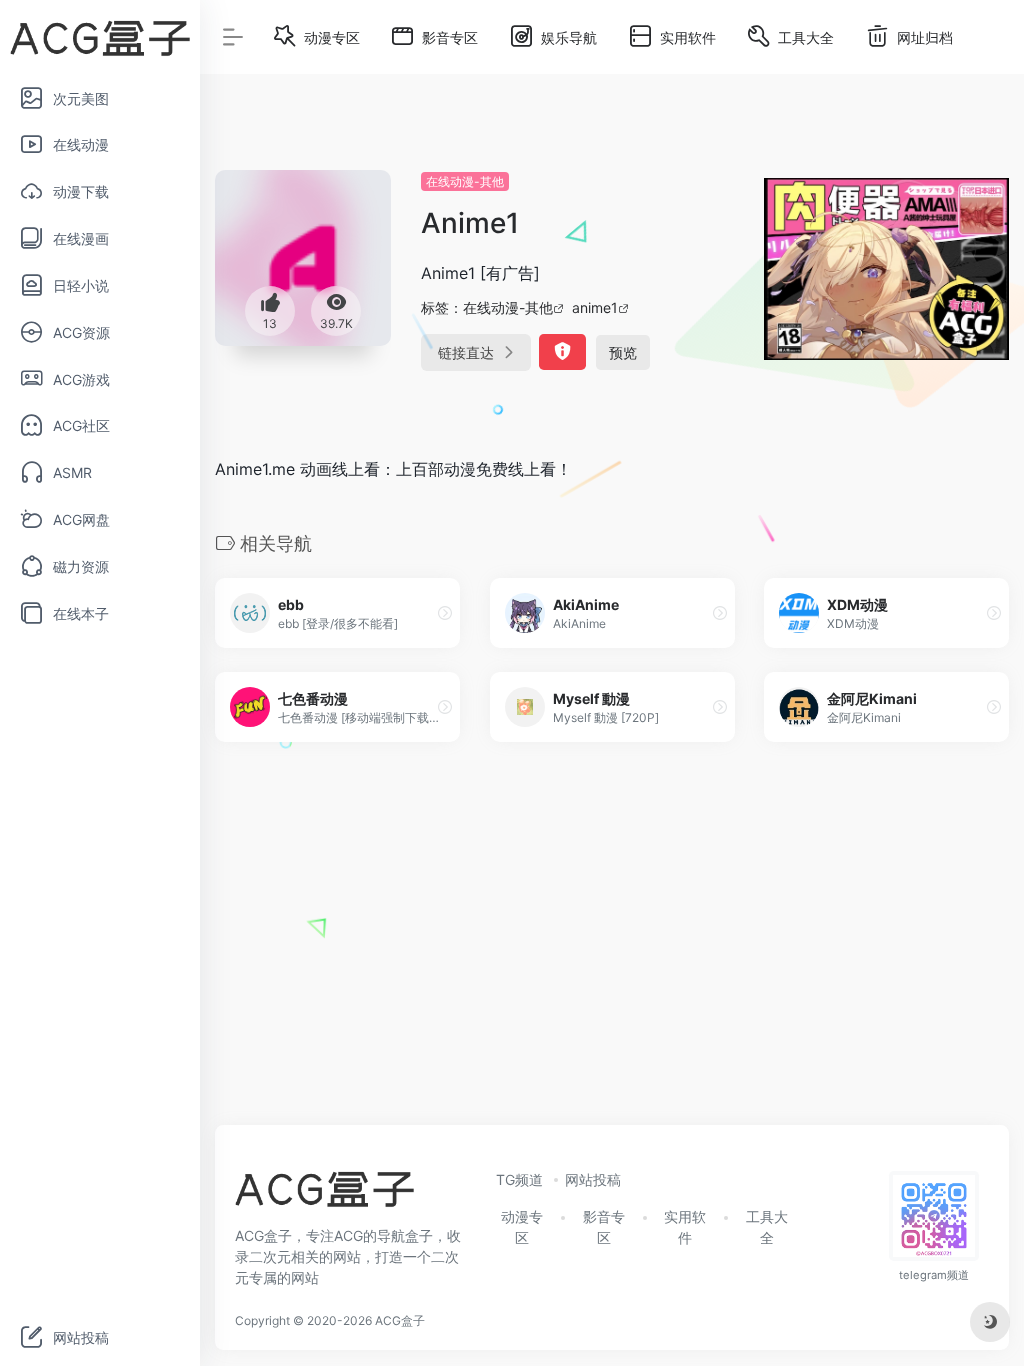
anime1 (595, 307)
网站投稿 (593, 1179)
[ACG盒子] (324, 1195)
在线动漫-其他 (465, 181)
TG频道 (519, 1179)
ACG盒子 (400, 1320)
